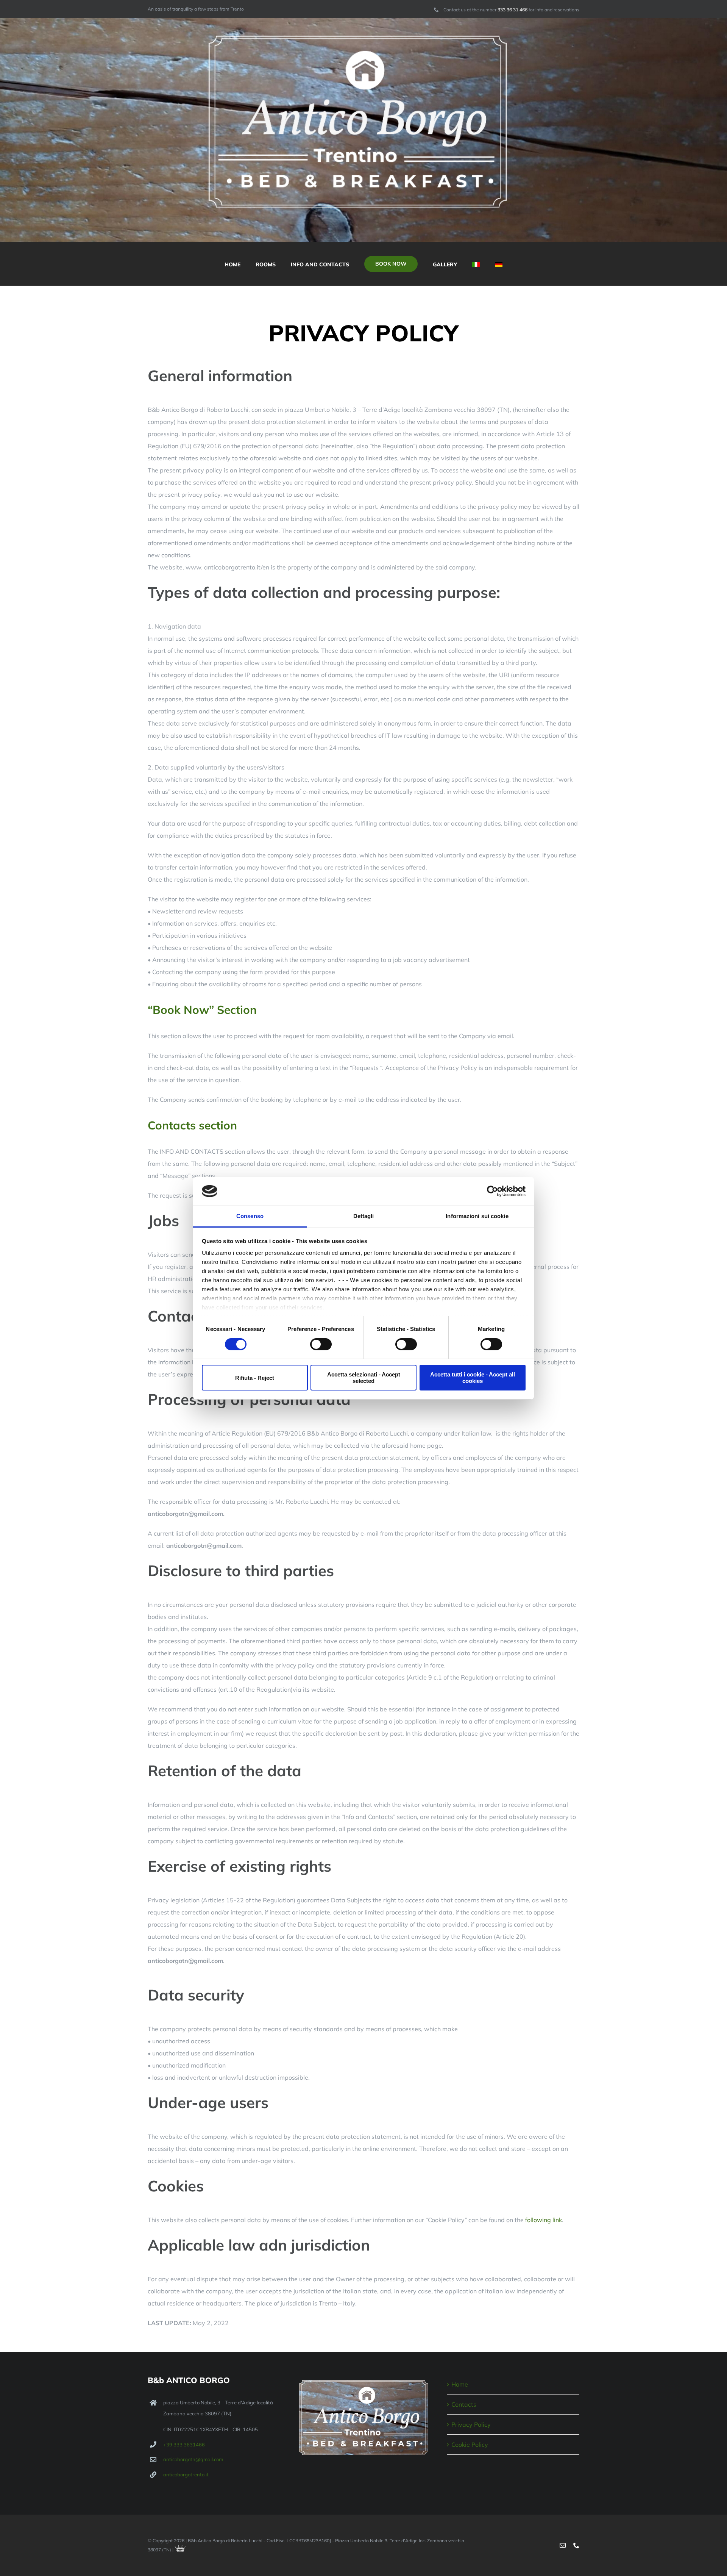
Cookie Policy (470, 2445)
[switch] (321, 1344)
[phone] (576, 2545)
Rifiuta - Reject (255, 1378)
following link (544, 2220)
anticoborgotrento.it (186, 2474)
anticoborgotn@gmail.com (193, 2459)
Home (460, 2384)
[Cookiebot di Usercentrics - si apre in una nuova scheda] (492, 1191)
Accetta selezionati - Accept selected (364, 1378)
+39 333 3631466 (184, 2445)
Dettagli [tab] (364, 1216)
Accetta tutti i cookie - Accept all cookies (473, 1378)
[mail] (563, 2545)
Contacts (464, 2404)
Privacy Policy (471, 2424)
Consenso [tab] (250, 1216)
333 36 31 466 (513, 10)
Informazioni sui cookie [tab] (477, 1216)
